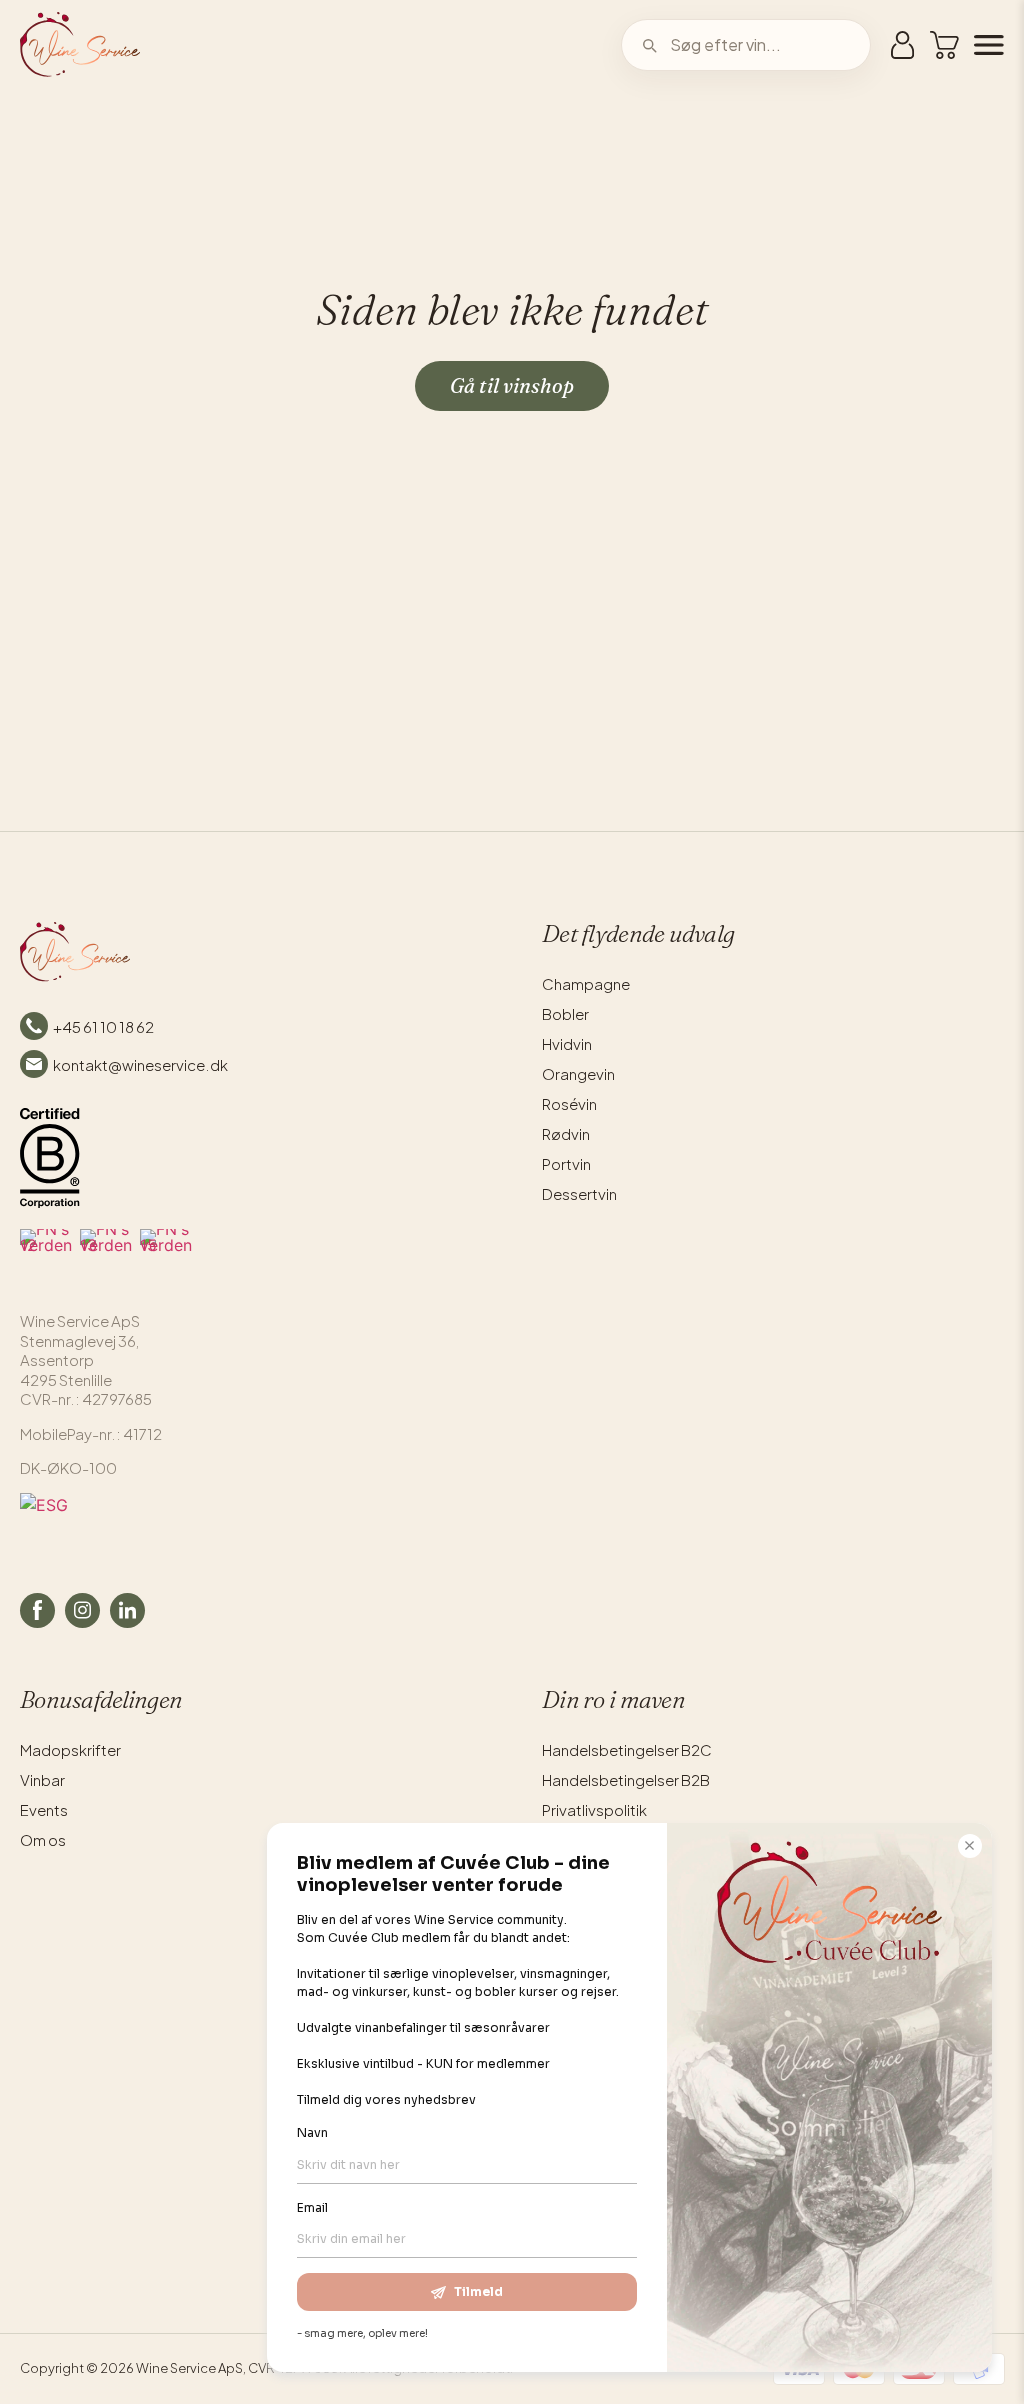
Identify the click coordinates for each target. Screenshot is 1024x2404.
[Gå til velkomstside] (80, 44)
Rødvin (566, 1133)
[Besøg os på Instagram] (82, 1610)
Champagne (586, 983)
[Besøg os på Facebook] (37, 1610)
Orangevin (578, 1073)
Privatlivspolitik (594, 1809)
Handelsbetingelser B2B (626, 1779)
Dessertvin (579, 1193)
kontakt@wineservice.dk (140, 1064)
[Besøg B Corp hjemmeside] (50, 1158)
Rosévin (569, 1103)
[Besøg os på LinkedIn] (127, 1610)
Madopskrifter (70, 1749)
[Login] (903, 45)
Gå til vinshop (512, 385)
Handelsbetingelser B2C (627, 1749)
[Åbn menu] (981, 45)
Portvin (566, 1163)
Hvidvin (567, 1043)
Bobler (565, 1013)
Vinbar (42, 1779)
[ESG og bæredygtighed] (251, 1523)
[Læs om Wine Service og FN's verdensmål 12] (46, 1255)
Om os (43, 1839)
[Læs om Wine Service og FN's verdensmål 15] (166, 1255)
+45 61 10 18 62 (103, 1026)
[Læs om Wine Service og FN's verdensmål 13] (106, 1255)
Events (44, 1809)
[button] (944, 45)
